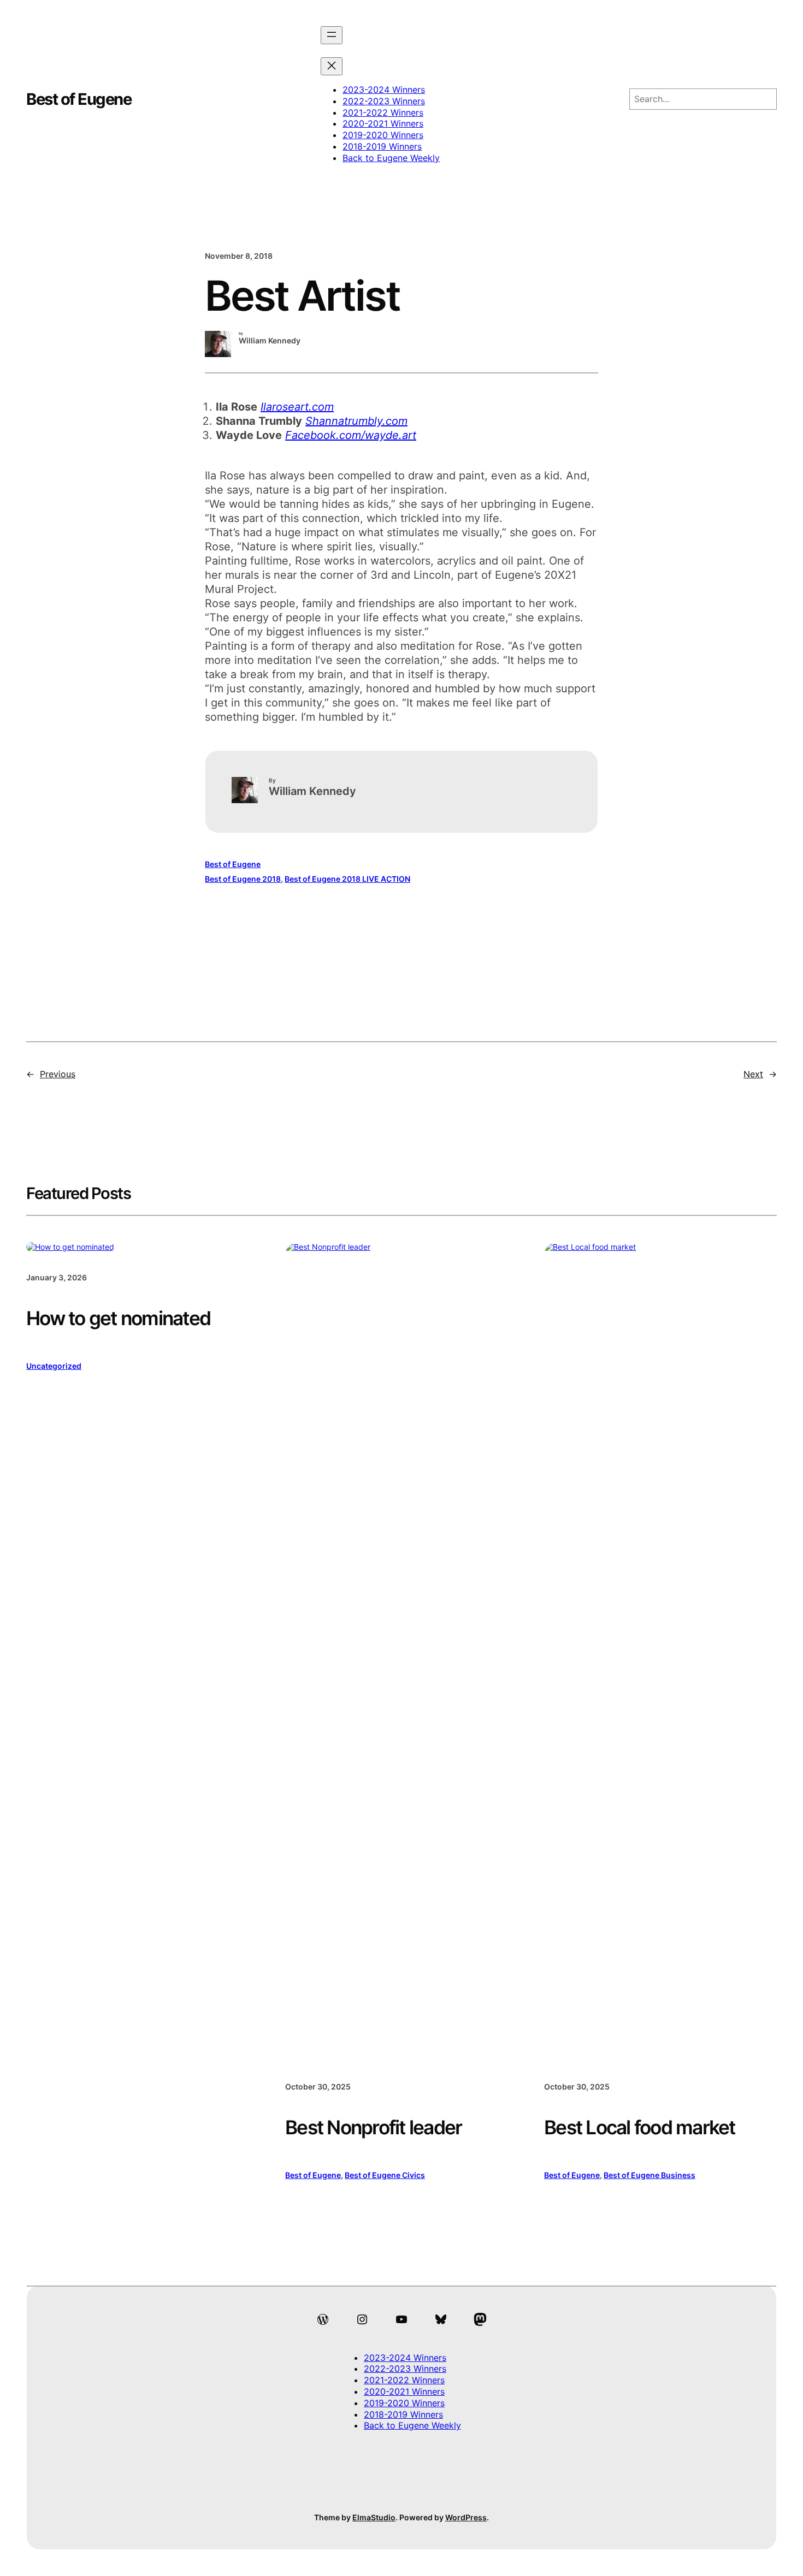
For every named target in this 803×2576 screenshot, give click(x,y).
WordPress (466, 2517)
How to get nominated (118, 1318)
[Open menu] (332, 35)
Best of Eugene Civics (385, 2175)
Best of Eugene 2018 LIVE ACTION (347, 879)
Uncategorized (54, 1366)
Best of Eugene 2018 (243, 879)
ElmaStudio (374, 2517)
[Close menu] (332, 66)
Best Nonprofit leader (373, 2127)
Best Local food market (640, 2127)
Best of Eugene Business (650, 2175)
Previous (58, 1074)
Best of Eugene (79, 99)
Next (753, 1074)
